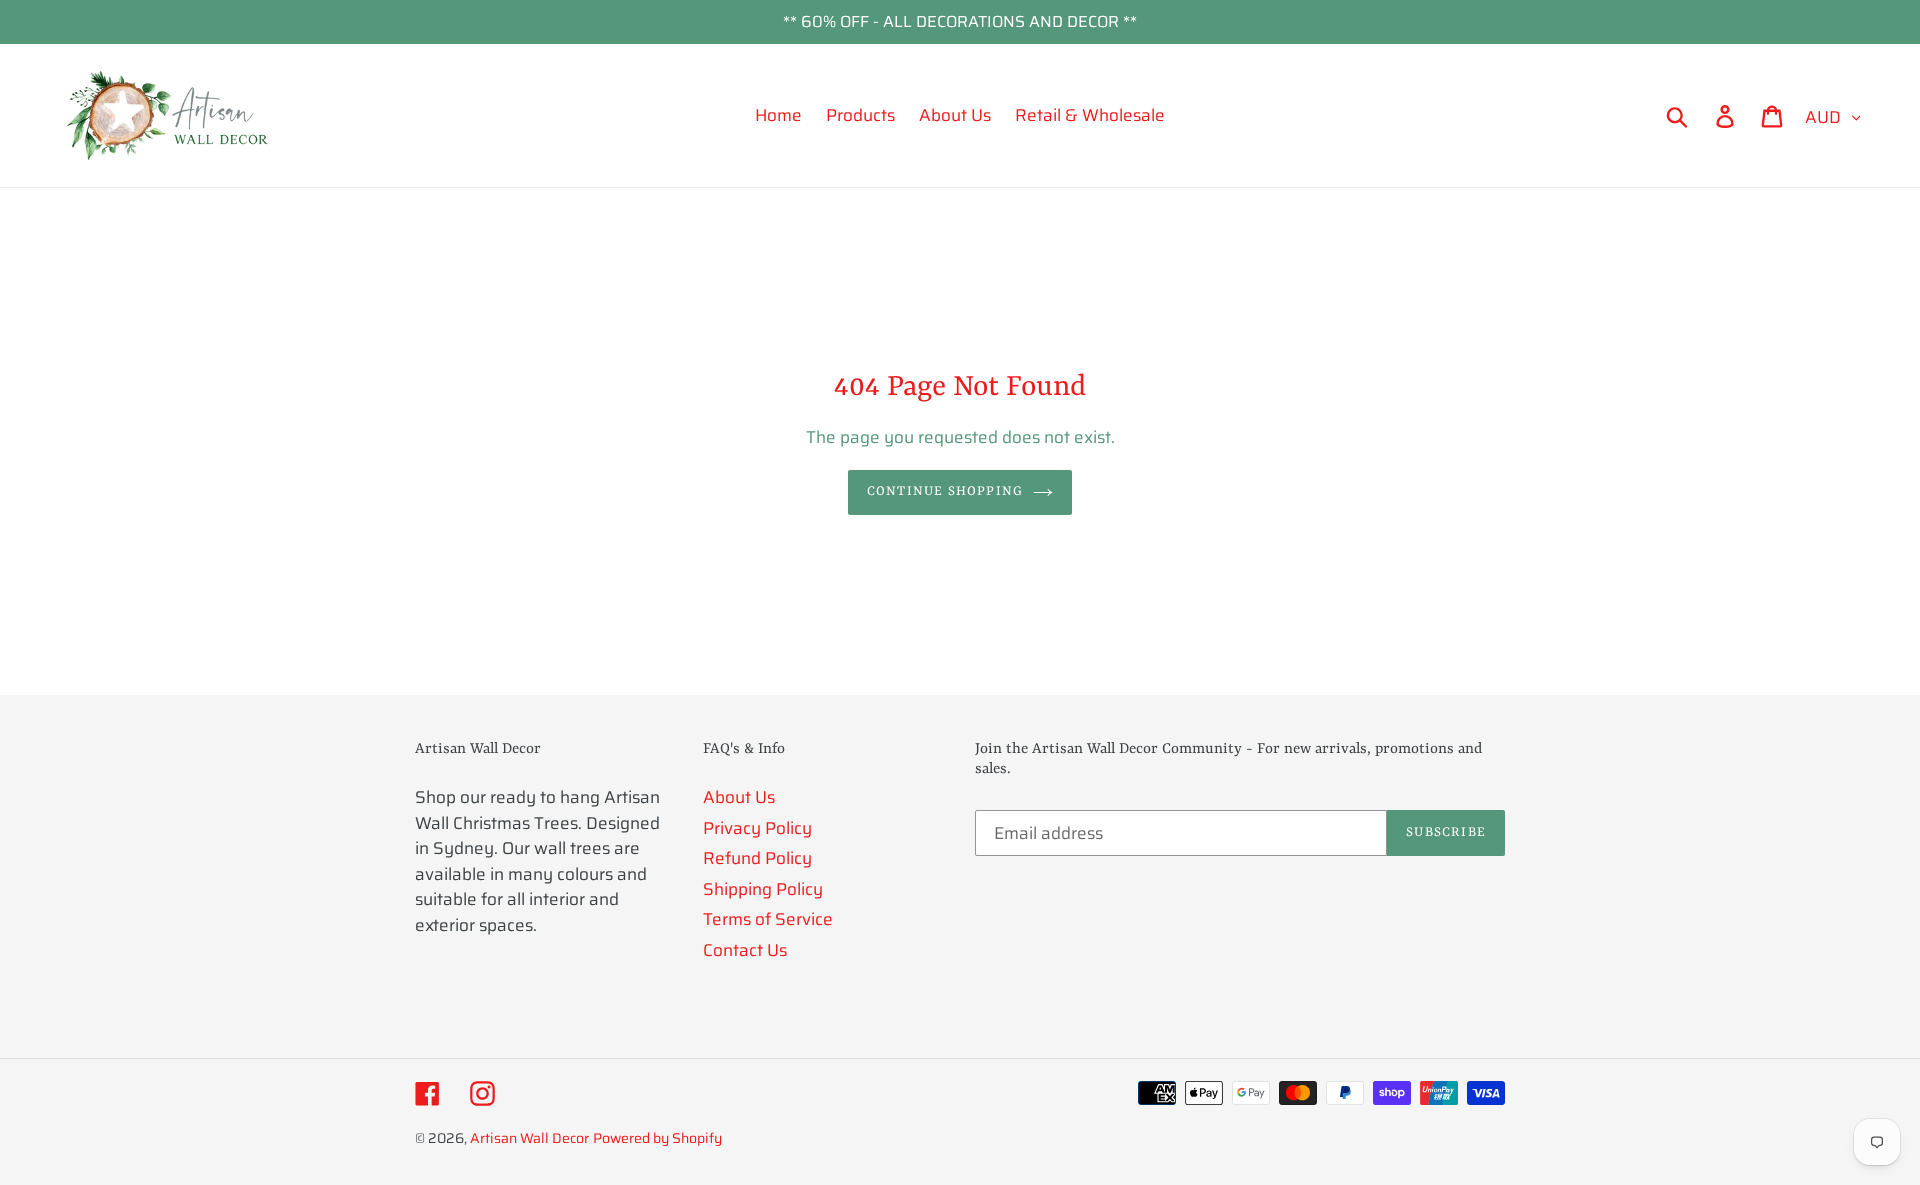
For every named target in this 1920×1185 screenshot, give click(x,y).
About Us (739, 797)
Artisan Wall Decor (529, 1138)
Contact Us (745, 950)
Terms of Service (768, 919)
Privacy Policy (757, 828)
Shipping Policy (763, 889)
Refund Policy (757, 858)
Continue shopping (945, 491)
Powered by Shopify (657, 1138)
